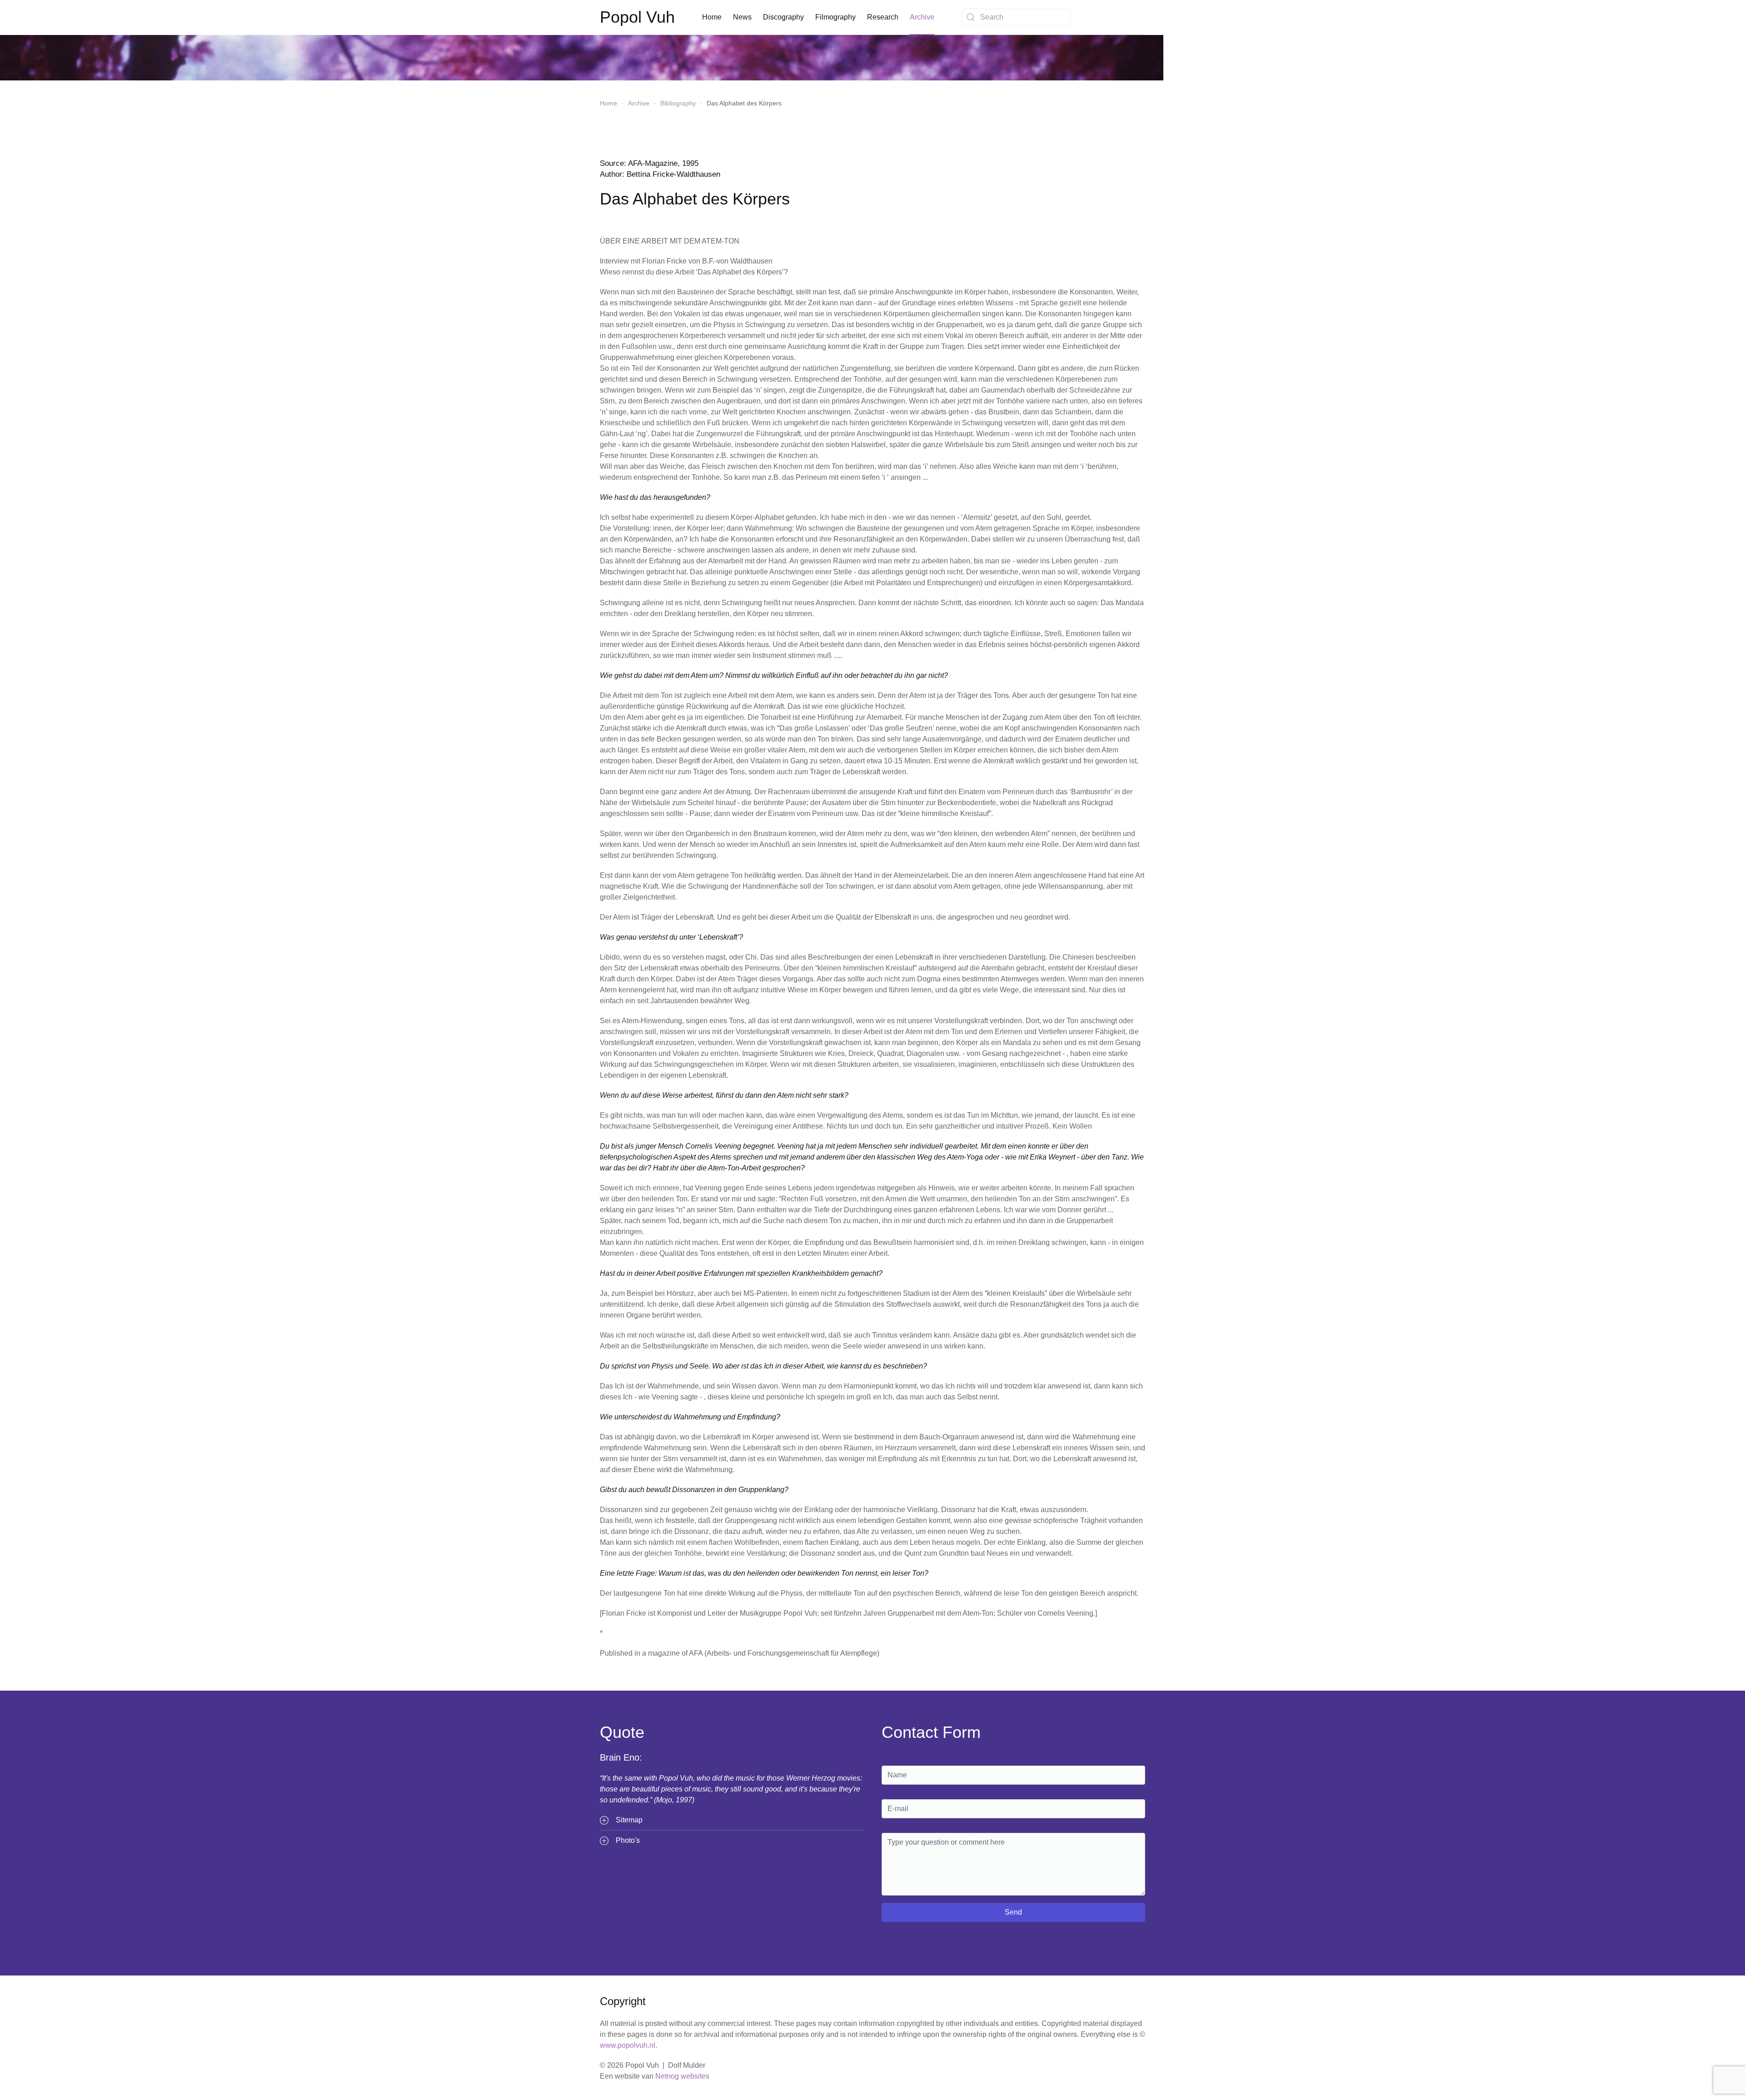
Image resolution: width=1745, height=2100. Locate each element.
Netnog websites (682, 2076)
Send (1013, 1912)
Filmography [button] (835, 17)
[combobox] (1016, 17)
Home (712, 17)
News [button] (742, 17)
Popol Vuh (637, 17)
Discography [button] (783, 17)
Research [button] (883, 17)
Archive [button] (922, 17)
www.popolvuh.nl (628, 2045)
